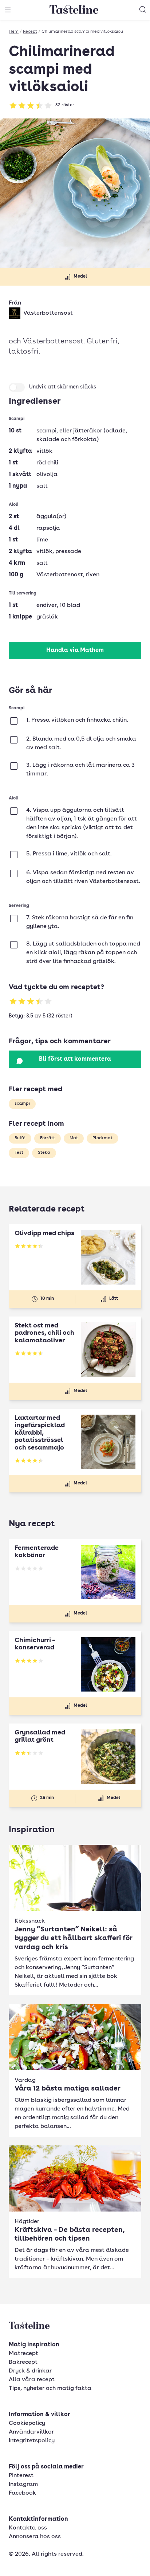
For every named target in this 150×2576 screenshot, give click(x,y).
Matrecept (23, 2354)
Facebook (22, 2493)
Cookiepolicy (27, 2423)
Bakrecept (23, 2362)
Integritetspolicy (32, 2441)
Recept (30, 32)
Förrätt (48, 1138)
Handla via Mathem (75, 650)
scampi (22, 1104)
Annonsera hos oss (35, 2537)
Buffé (20, 1138)
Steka (44, 1153)
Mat (74, 1138)
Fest (19, 1153)
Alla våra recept (32, 2380)
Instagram (23, 2484)
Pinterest (21, 2476)
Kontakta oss (28, 2528)
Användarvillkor (31, 2432)
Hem (14, 32)
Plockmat (102, 1138)
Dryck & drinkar (30, 2371)
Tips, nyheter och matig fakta (50, 2388)
